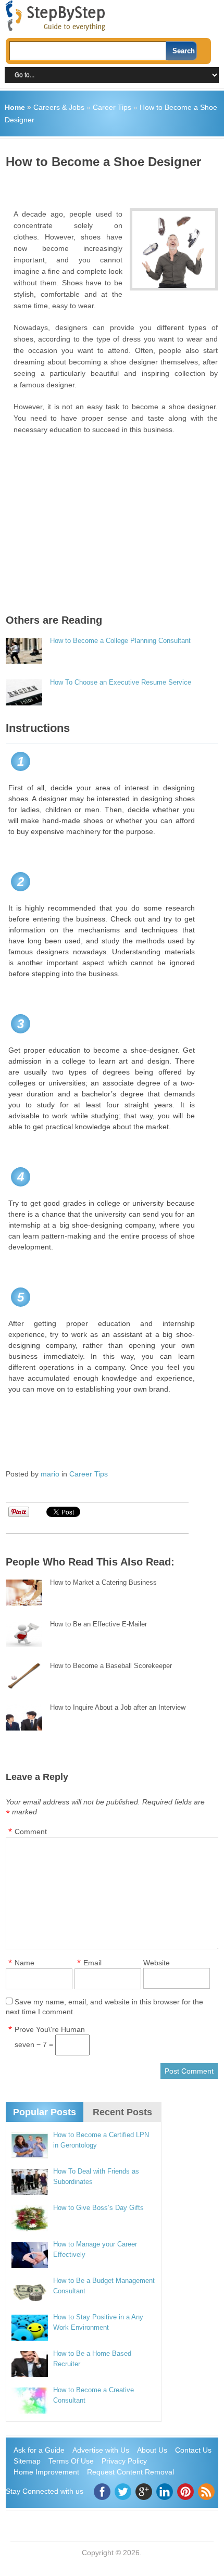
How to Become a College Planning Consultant (120, 641)
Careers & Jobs (59, 107)
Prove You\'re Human (50, 2029)
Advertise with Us (101, 2450)
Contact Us (193, 2450)
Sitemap (27, 2461)
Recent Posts (122, 2112)
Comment (31, 1832)
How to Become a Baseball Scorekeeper (111, 1666)
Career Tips (112, 107)
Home (15, 107)
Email (92, 1963)
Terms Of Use (71, 2461)
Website (157, 1963)
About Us (152, 2450)
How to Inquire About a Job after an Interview (118, 1707)
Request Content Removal (130, 2472)
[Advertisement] (115, 185)
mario (50, 1474)
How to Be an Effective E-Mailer (98, 1624)
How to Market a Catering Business (103, 1582)
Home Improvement (46, 2472)
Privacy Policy (124, 2461)
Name (24, 1963)
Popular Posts (45, 2112)
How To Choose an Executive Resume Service (121, 682)
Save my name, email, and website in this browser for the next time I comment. (104, 2007)
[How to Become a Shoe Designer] (174, 249)
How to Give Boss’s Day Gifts (98, 2208)
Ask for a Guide (39, 2450)
